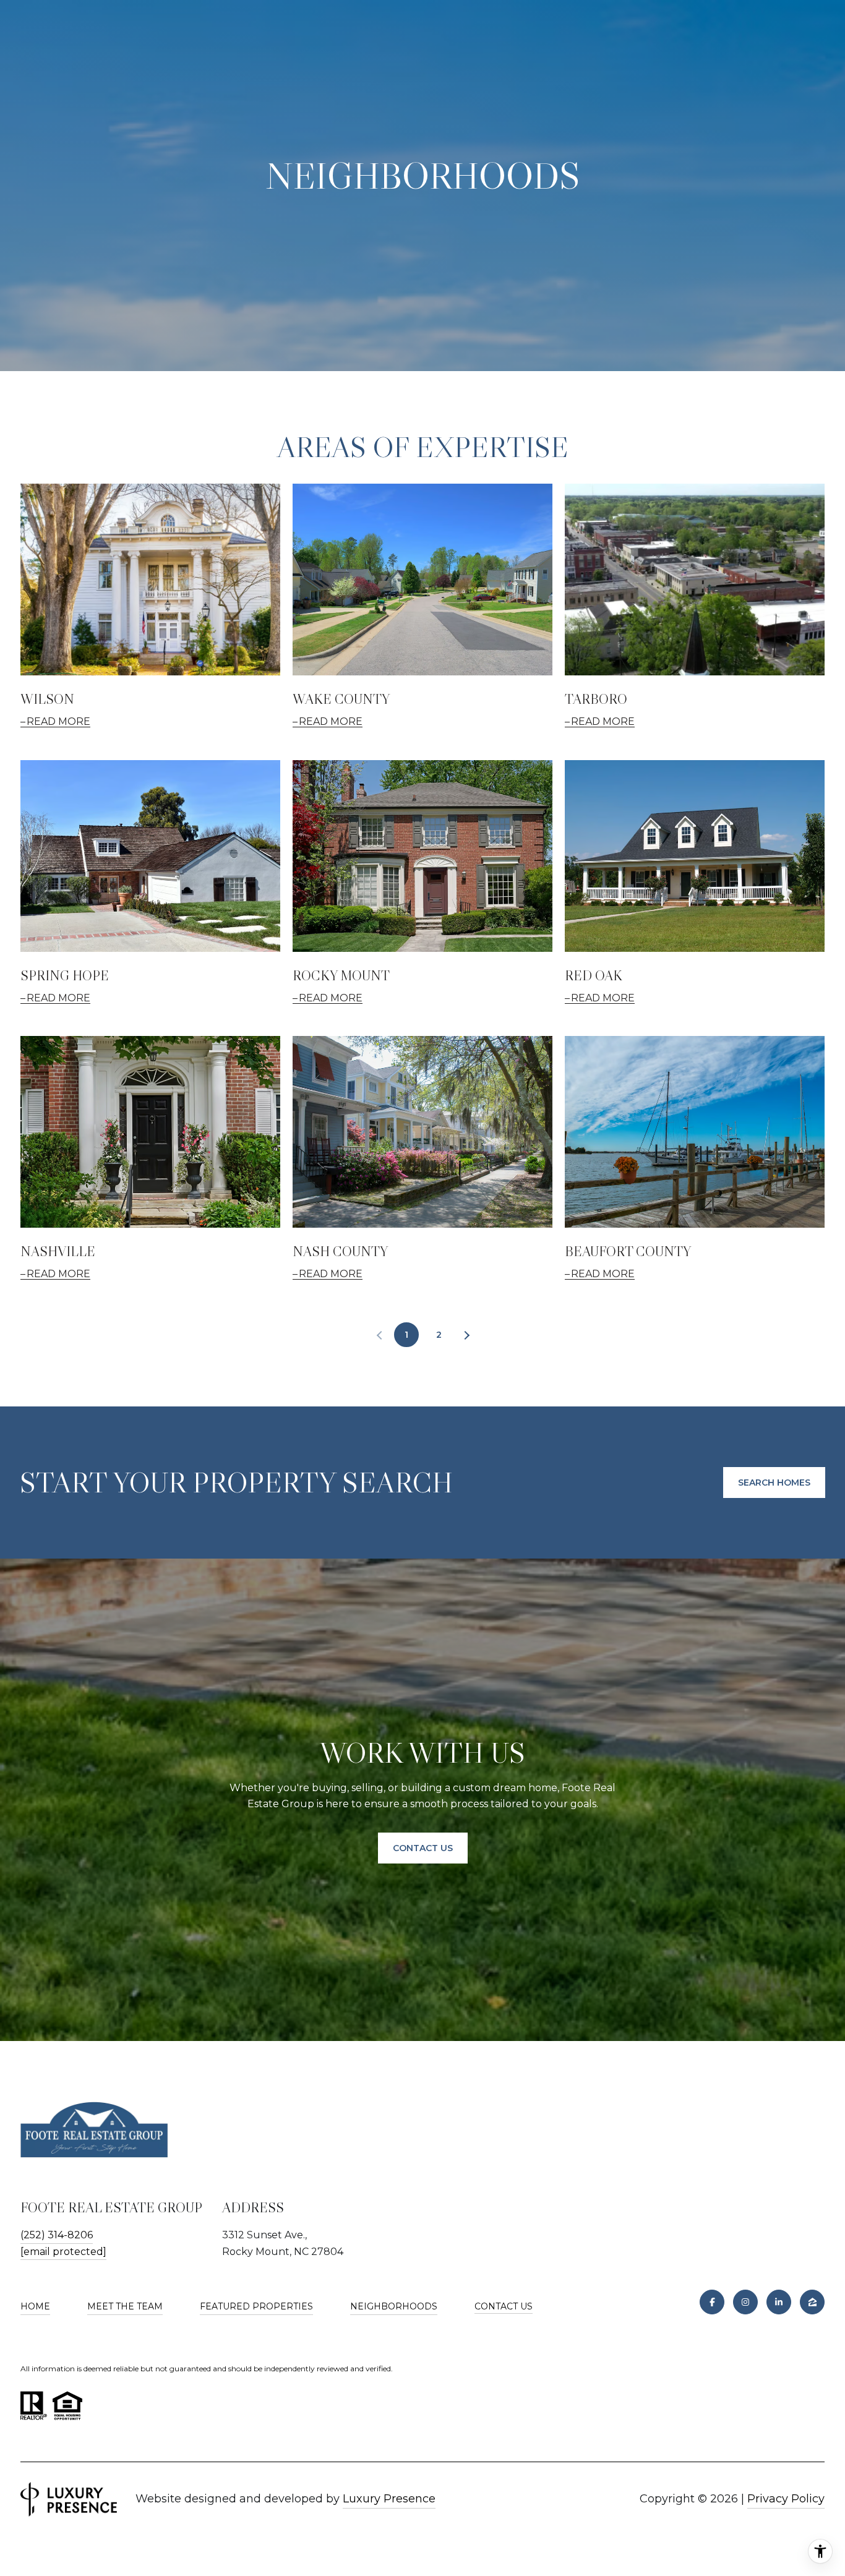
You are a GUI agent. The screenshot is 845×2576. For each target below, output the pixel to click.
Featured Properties (256, 2306)
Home (35, 2306)
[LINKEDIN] (779, 2302)
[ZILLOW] (812, 2302)
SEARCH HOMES (774, 1483)
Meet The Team (125, 2306)
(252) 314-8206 (57, 2235)
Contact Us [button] (423, 1848)
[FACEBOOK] (712, 2302)
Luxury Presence (389, 2499)
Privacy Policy (786, 2499)
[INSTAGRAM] (745, 2302)
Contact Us (504, 2307)
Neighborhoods (394, 2306)
